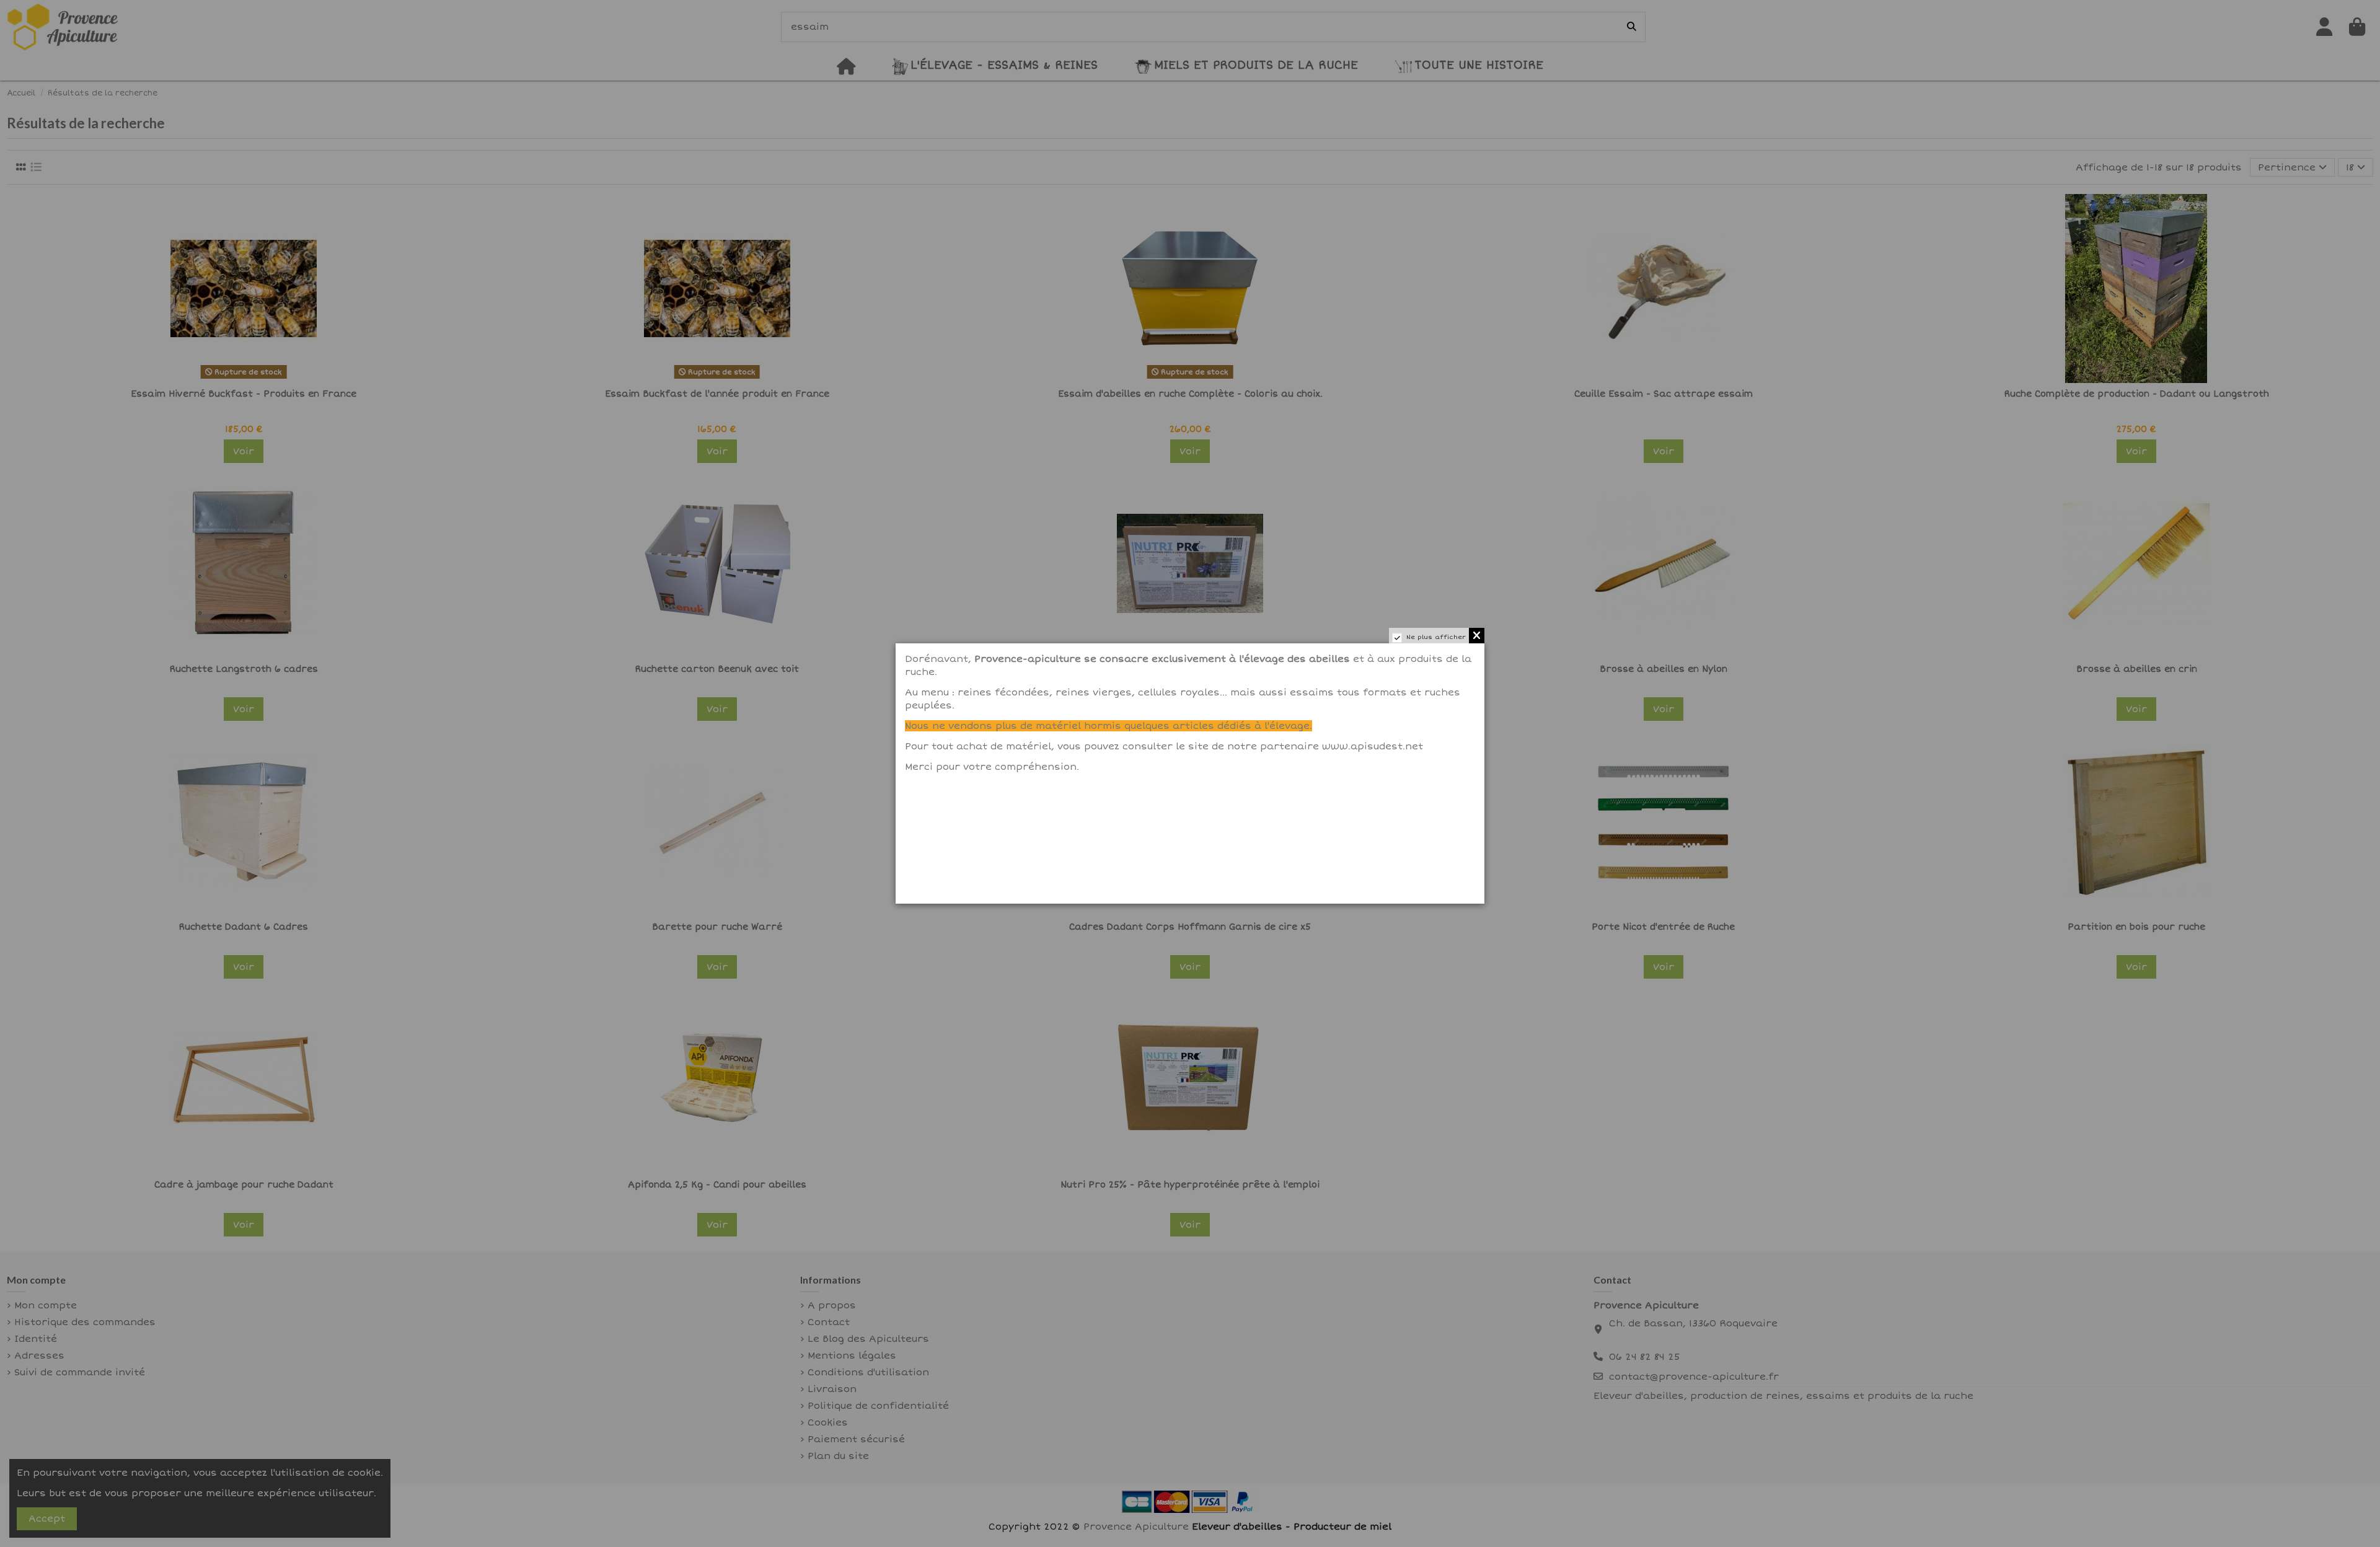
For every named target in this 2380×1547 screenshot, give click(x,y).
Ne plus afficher (1436, 637)
